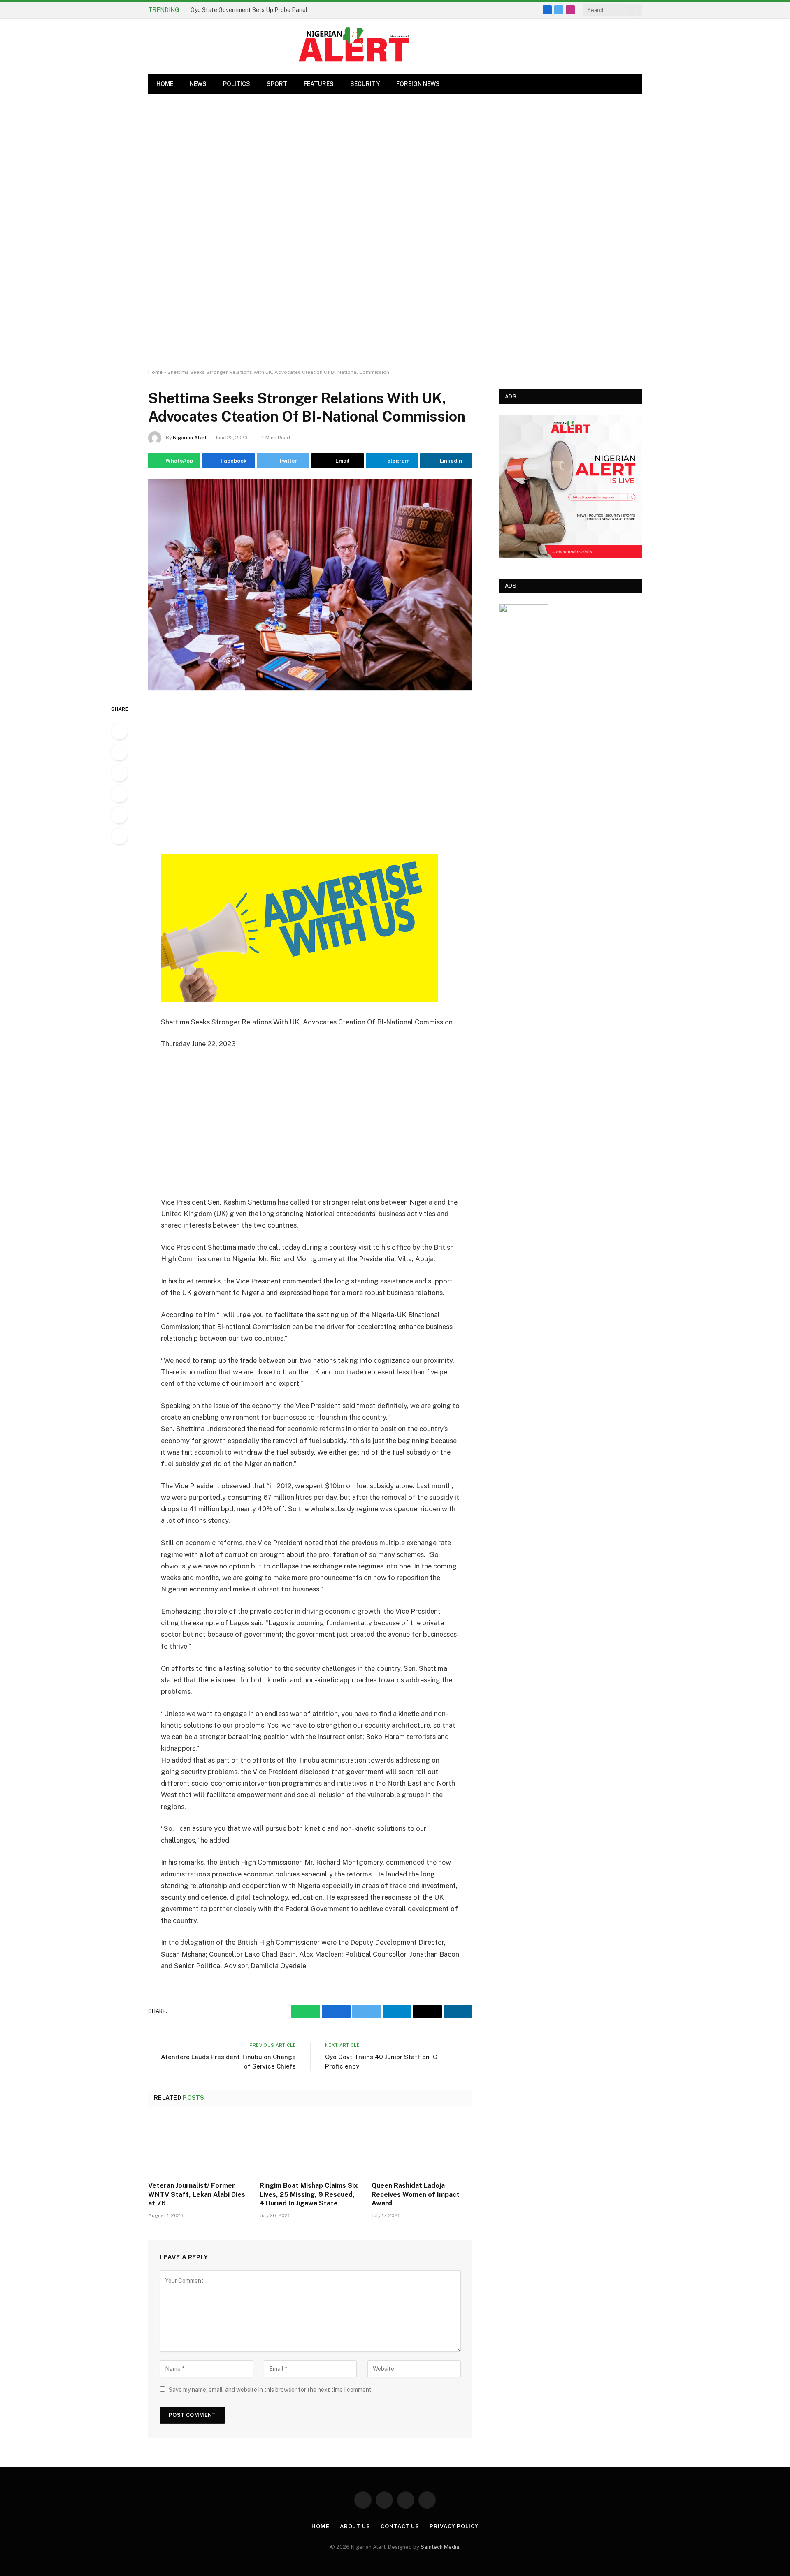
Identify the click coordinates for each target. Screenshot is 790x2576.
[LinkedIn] (119, 815)
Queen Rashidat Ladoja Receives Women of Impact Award (416, 2195)
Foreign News (418, 84)
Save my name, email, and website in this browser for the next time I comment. (271, 2390)
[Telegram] (119, 836)
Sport (277, 84)
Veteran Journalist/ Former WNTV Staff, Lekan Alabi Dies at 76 (197, 2195)
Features (319, 84)
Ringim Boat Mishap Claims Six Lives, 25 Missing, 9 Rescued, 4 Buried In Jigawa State (309, 2195)
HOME (165, 84)
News (198, 84)
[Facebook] (119, 752)
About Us (355, 2526)
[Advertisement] (395, 232)
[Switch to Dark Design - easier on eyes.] (632, 84)
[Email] (119, 794)
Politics (237, 84)
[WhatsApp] (119, 731)
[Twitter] (119, 773)
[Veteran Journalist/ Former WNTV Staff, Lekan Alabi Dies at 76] (199, 2146)
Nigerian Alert (190, 438)
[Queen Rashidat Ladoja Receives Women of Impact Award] (422, 2146)
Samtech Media (440, 2547)
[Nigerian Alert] (354, 46)
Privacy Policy (454, 2526)
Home (155, 372)
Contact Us (400, 2526)
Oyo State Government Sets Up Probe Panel (249, 10)
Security (365, 84)
